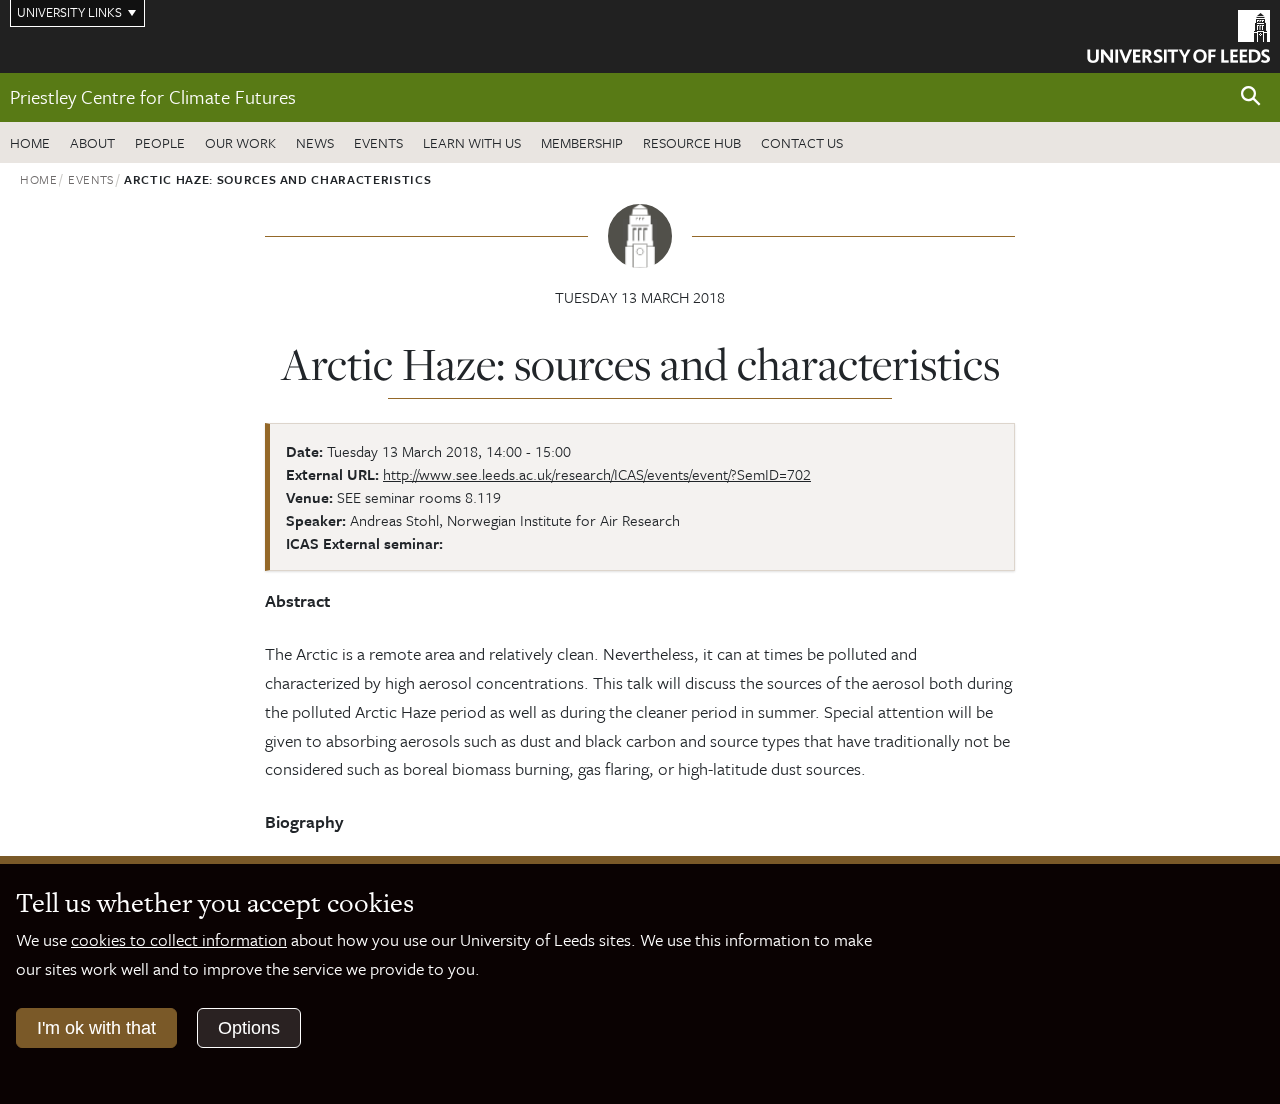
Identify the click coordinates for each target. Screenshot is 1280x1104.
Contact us (802, 142)
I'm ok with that (96, 1028)
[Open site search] (1251, 96)
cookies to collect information (179, 939)
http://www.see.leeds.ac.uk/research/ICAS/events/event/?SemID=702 (597, 474)
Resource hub (692, 142)
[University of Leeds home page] (1178, 34)
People (160, 142)
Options (249, 1028)
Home (30, 142)
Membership (582, 142)
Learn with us (472, 142)
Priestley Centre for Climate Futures (153, 96)
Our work (240, 142)
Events (378, 142)
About (92, 142)
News (315, 142)
